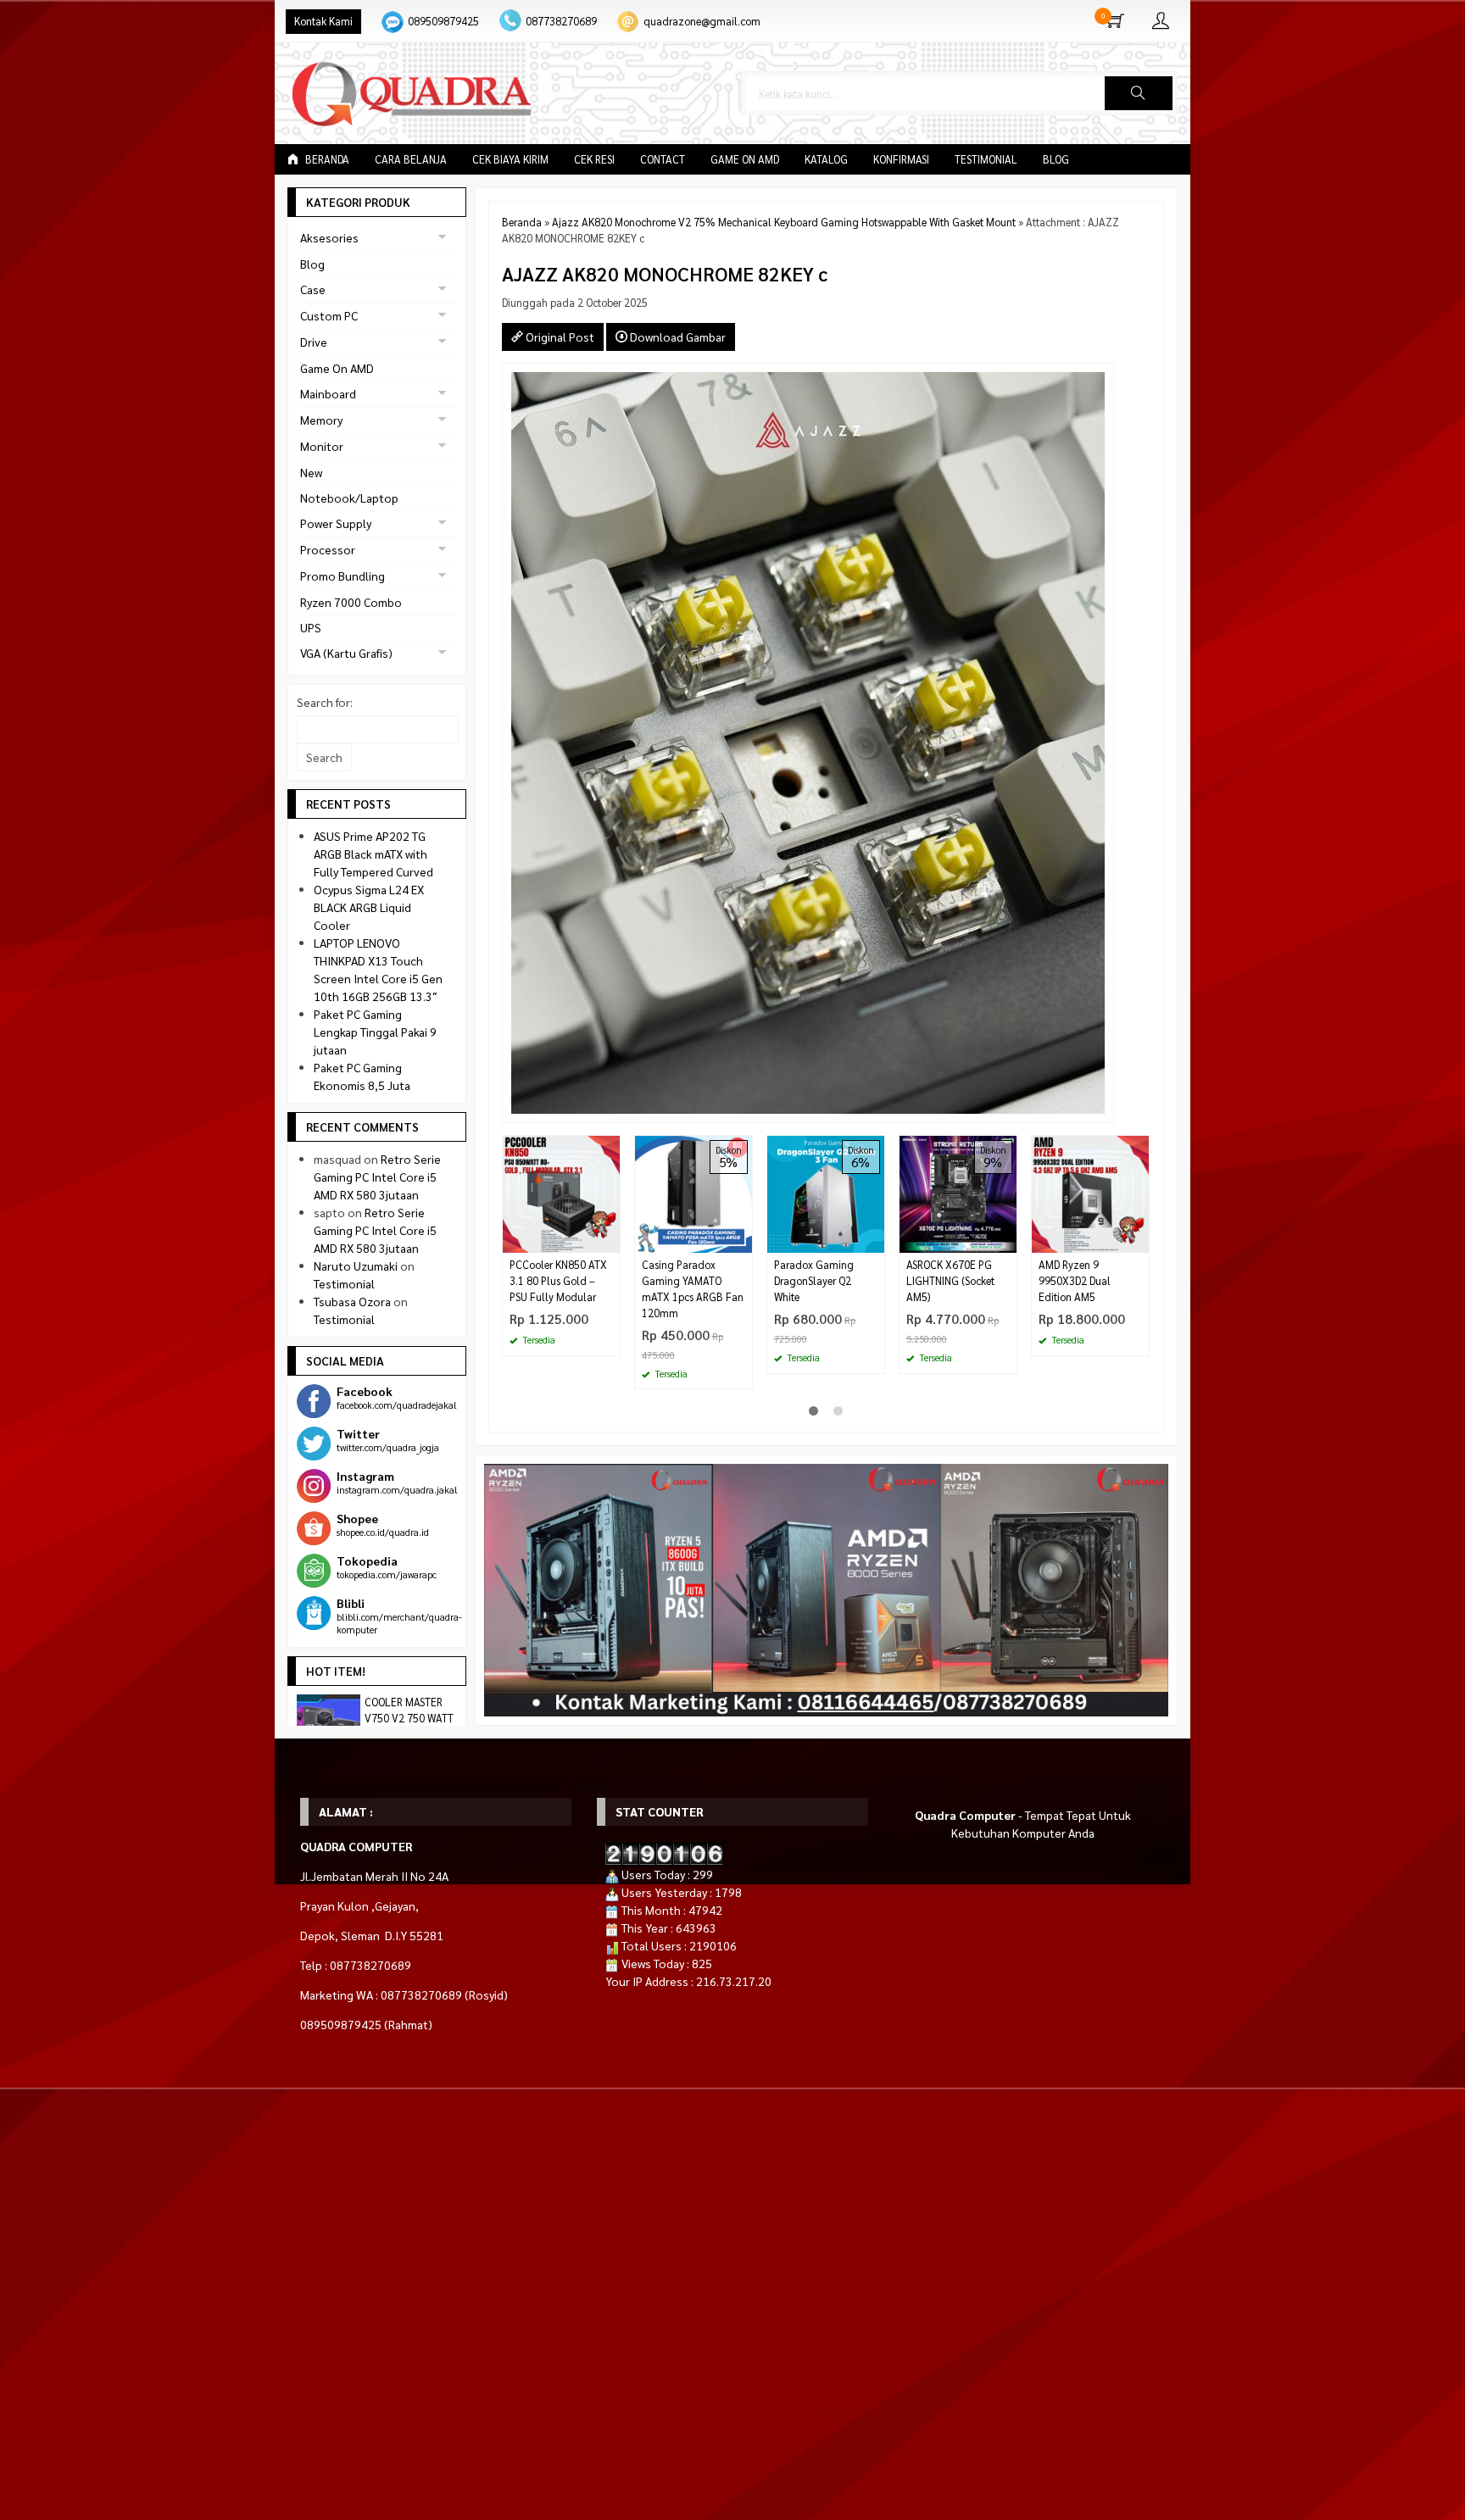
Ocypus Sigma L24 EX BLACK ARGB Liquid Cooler (369, 907)
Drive (314, 342)
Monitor (322, 446)
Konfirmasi (901, 159)
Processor (328, 549)
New (311, 472)
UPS (311, 627)
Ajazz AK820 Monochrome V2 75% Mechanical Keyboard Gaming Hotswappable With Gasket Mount (784, 222)
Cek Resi (594, 159)
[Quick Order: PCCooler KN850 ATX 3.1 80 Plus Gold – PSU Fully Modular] (610, 1240)
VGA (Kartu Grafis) (346, 653)
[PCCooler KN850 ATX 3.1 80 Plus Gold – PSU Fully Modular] (561, 1193)
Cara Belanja (411, 159)
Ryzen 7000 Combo (351, 602)
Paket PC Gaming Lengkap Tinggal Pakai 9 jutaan (375, 1032)
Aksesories (329, 237)
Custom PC (329, 315)
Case (313, 289)
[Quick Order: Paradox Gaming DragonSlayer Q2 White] (874, 1240)
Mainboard (328, 393)
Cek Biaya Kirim (510, 159)
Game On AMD (745, 159)
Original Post (559, 337)
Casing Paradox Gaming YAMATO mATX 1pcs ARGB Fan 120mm (693, 1289)
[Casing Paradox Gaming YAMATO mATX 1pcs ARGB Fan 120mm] (694, 1193)
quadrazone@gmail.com (702, 21)
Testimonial (986, 159)
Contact (663, 159)
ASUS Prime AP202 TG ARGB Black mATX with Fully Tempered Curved (373, 854)
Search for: (325, 702)
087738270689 (561, 21)
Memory (321, 420)
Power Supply (336, 523)
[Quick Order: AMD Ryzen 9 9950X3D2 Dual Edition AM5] (1139, 1240)
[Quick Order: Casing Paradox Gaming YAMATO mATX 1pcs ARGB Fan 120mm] (742, 1240)
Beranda (326, 159)
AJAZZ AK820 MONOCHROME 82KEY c (665, 273)
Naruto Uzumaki (356, 1266)
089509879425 (443, 21)
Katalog (826, 159)
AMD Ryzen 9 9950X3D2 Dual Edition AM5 (1075, 1281)
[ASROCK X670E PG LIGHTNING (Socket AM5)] (958, 1193)
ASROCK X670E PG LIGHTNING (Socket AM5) (950, 1281)
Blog (1056, 159)
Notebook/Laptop (349, 498)
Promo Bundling (343, 576)
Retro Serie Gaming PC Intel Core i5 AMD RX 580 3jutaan (377, 1177)
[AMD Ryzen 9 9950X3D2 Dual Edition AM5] (1090, 1193)
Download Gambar (677, 337)
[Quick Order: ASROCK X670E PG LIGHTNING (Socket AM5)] (1006, 1240)
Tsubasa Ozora (352, 1301)
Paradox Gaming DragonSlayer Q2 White (814, 1281)
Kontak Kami (323, 21)
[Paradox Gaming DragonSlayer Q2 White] (826, 1193)
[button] (1139, 93)
